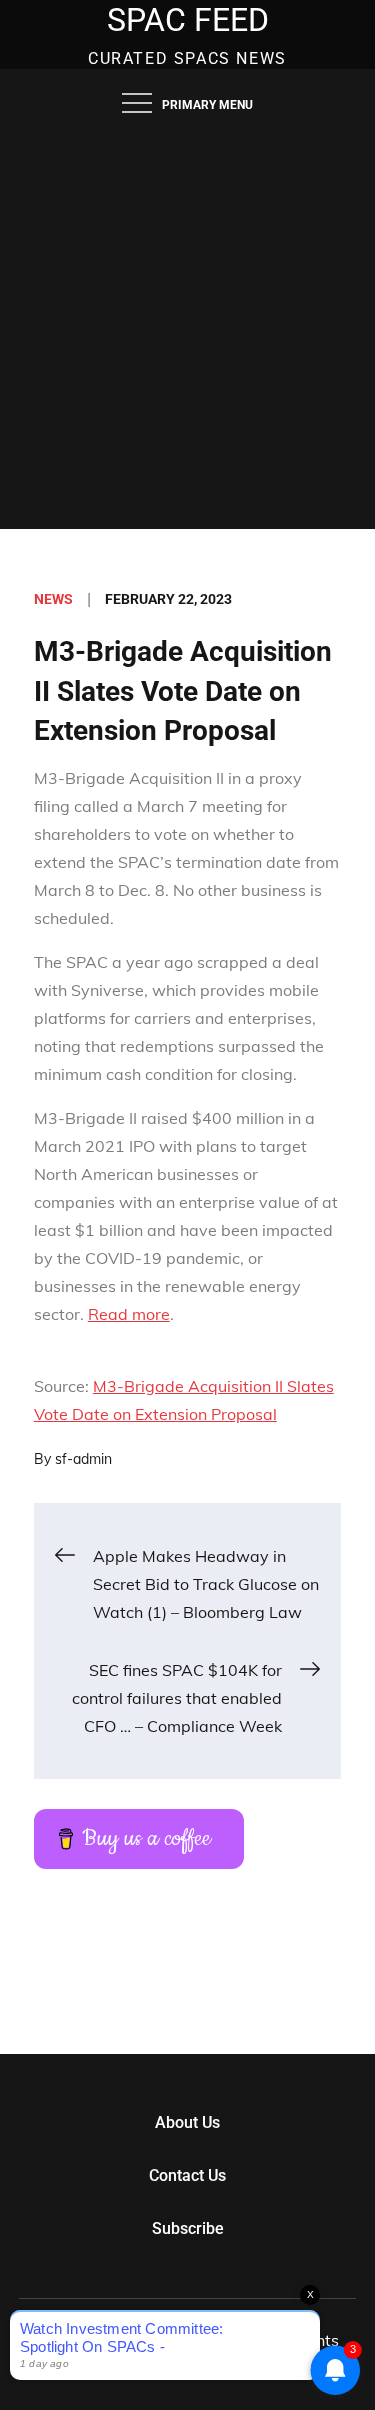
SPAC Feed (188, 20)
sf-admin (83, 1459)
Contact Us (187, 2175)
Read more (129, 1314)
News (53, 599)
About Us (187, 2122)
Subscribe (188, 2228)
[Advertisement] (187, 331)
